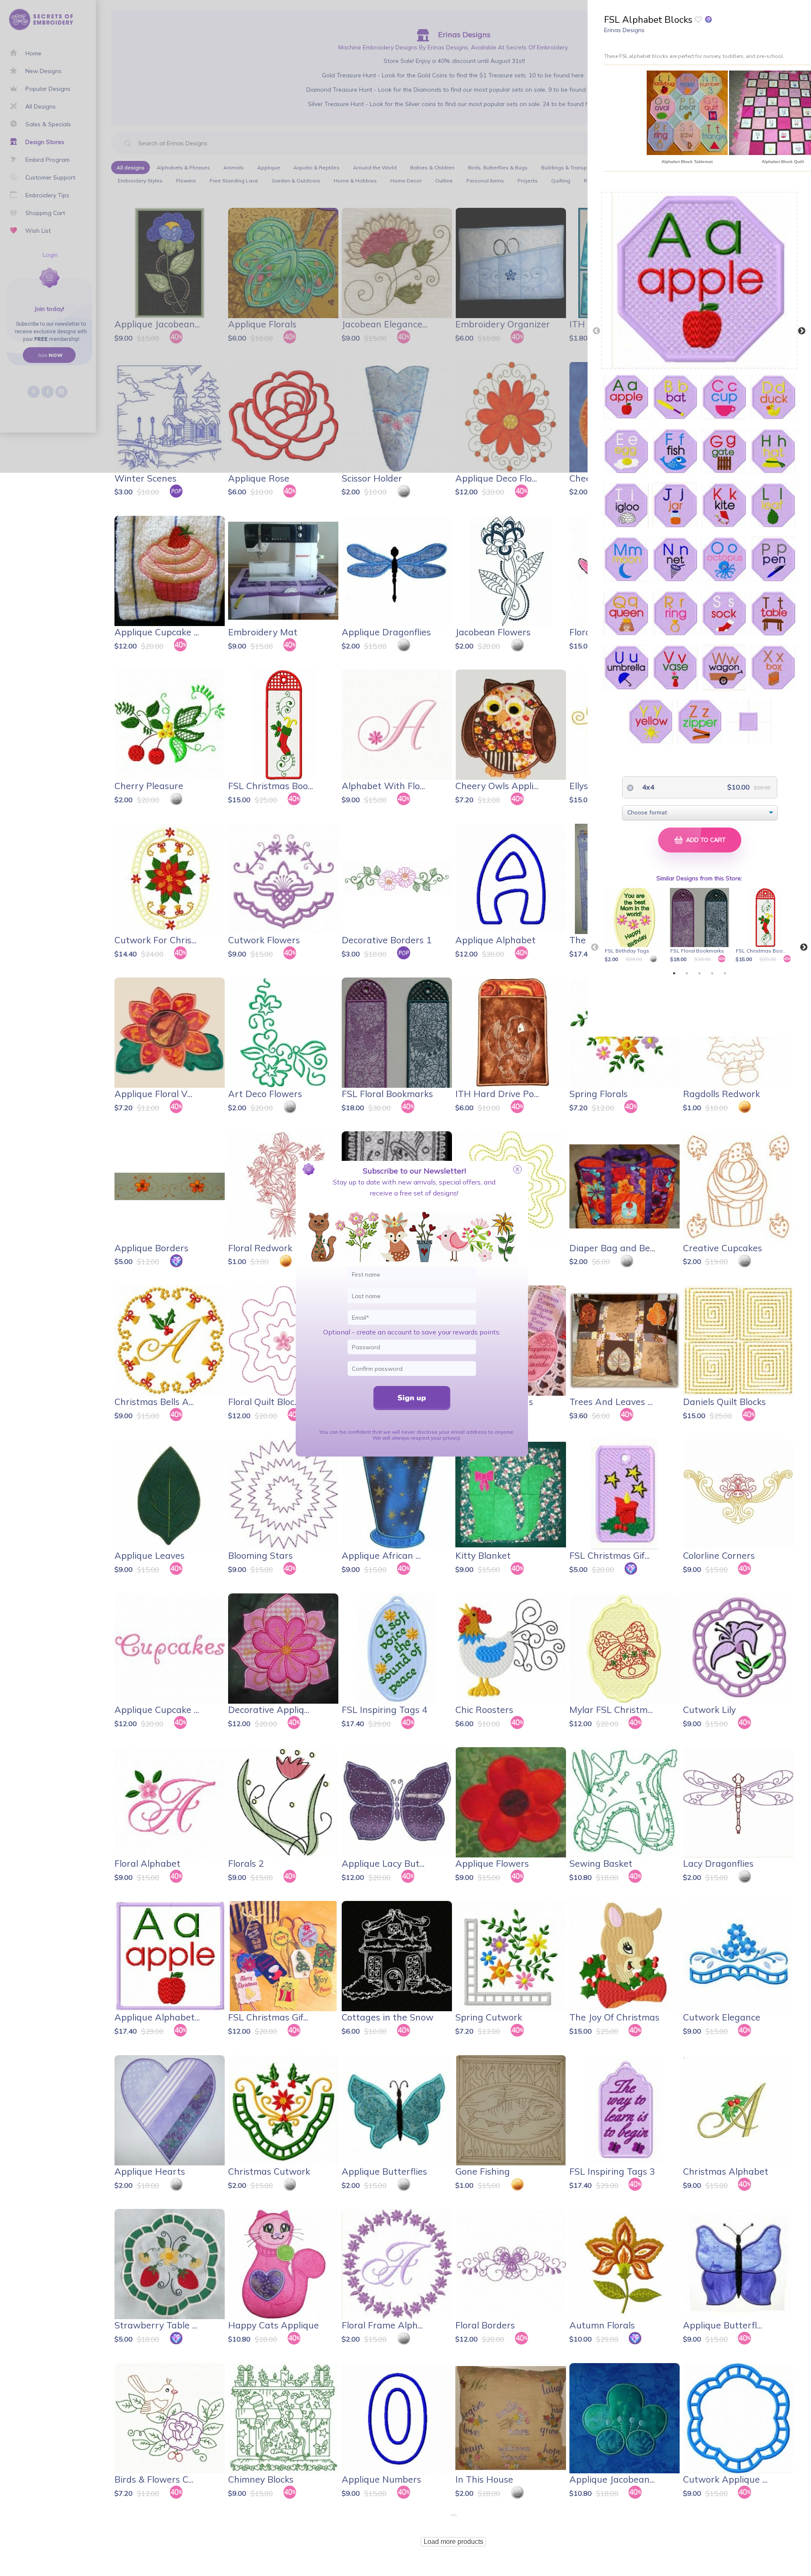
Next (802, 331)
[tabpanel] (635, 926)
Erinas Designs (624, 30)
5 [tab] (725, 973)
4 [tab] (712, 973)
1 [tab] (674, 973)
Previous (596, 331)
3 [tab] (699, 973)
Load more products (453, 2542)
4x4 (647, 787)
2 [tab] (687, 973)
